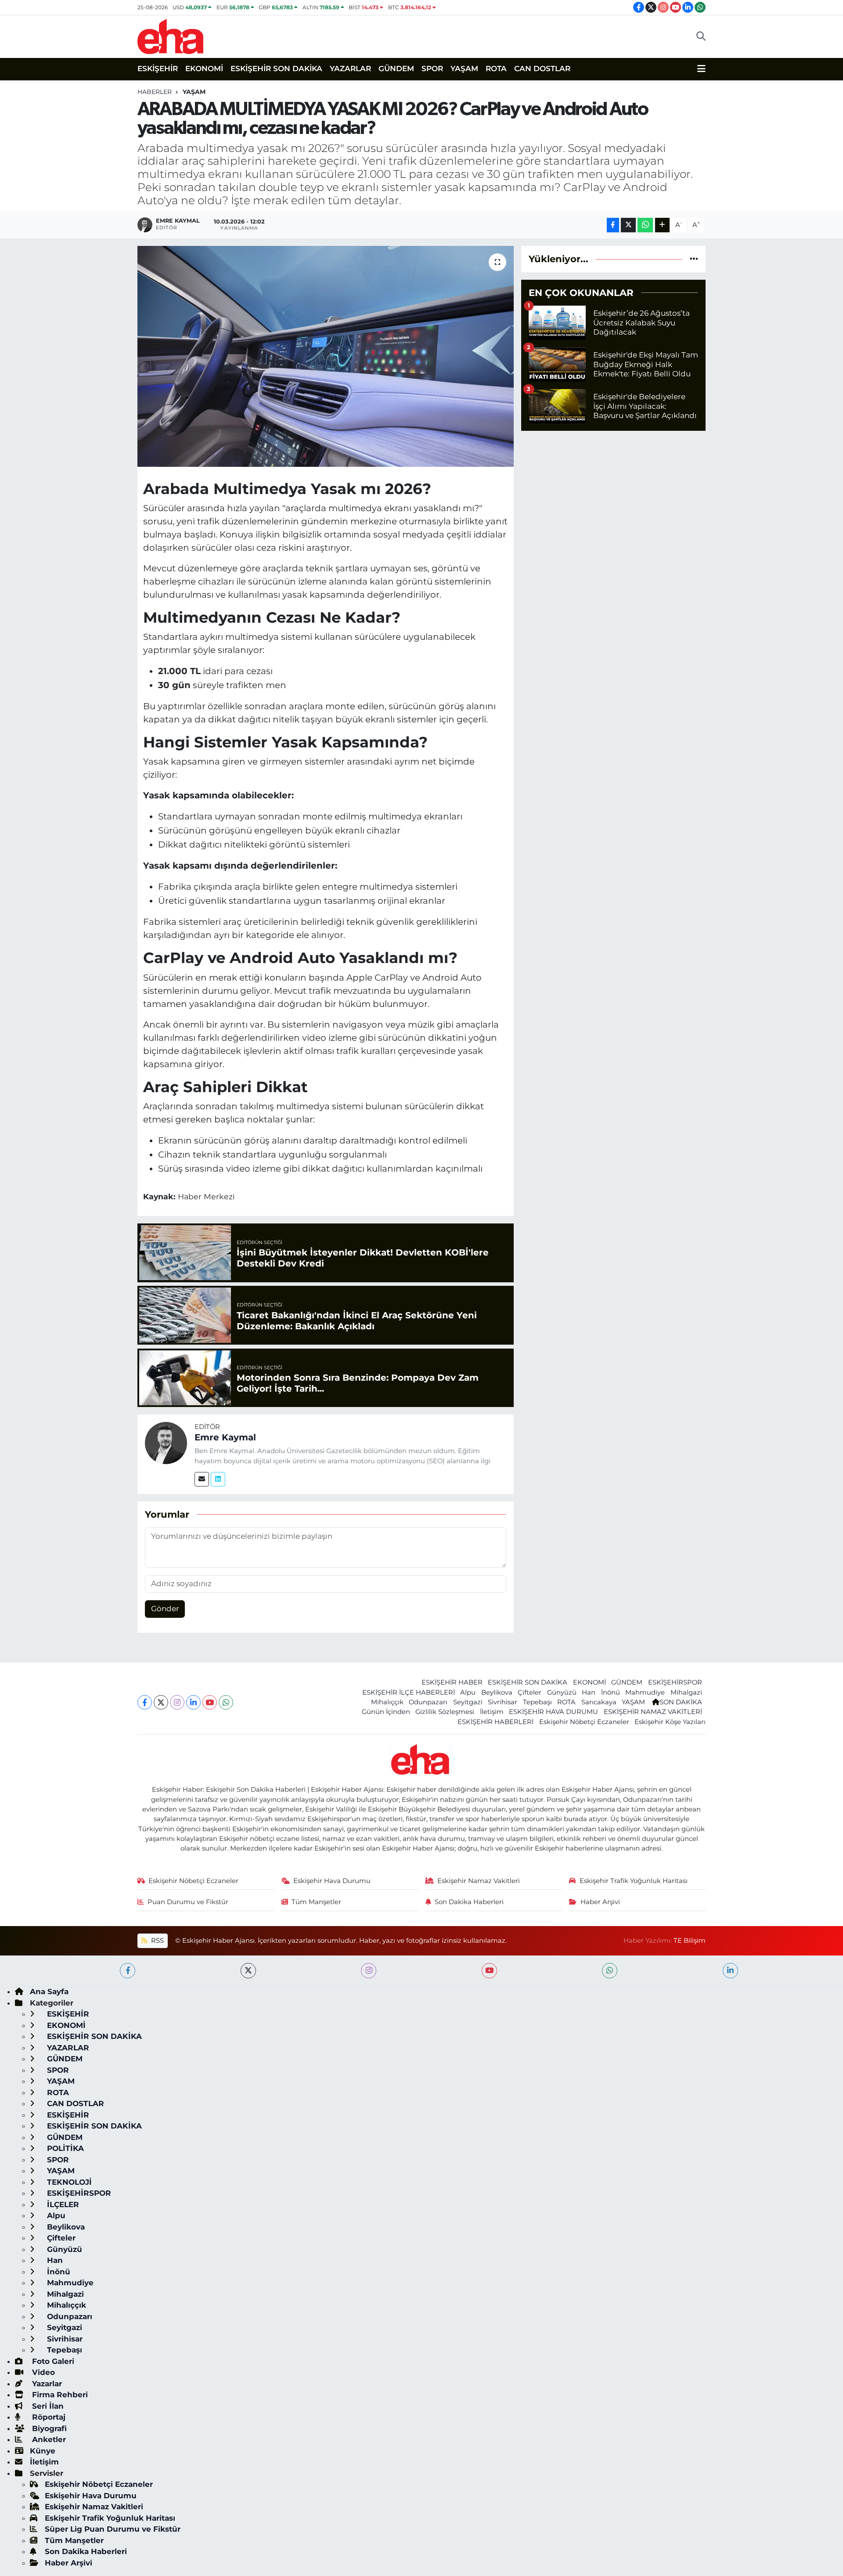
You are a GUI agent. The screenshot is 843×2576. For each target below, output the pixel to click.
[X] (161, 1702)
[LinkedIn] (193, 1702)
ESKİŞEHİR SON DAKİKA (276, 69)
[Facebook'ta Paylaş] (613, 225)
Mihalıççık (387, 1702)
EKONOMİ (204, 69)
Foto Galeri (52, 2361)
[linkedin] (730, 1971)
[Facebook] (145, 1702)
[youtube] (489, 1971)
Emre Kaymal (225, 1437)
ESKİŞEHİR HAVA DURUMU (553, 1712)
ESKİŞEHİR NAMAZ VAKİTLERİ (653, 1712)
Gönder (165, 1609)
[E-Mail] (202, 1479)
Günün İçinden (386, 1712)
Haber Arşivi (600, 1902)
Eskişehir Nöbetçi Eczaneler (584, 1722)
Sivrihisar (503, 1702)
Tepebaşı (537, 1702)
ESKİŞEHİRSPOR (675, 1682)
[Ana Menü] (701, 69)
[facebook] (128, 1971)
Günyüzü (562, 1692)
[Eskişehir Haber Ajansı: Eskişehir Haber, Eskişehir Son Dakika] (170, 35)
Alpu (468, 1692)
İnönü (611, 1692)
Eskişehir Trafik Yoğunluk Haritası (634, 1881)
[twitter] (248, 1971)
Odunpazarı (428, 1702)
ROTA (496, 69)
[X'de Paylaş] (628, 225)
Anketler (48, 2439)
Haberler (155, 92)
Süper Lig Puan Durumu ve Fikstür (113, 2529)
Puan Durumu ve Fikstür (188, 1902)
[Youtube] (210, 1702)
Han (589, 1692)
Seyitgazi (468, 1702)
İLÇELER (62, 2204)
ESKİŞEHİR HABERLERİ (495, 1722)
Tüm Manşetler (316, 1902)
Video (42, 2372)
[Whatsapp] (226, 1702)
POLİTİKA (64, 2148)
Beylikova (497, 1692)
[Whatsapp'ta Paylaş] (645, 225)
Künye (43, 2451)
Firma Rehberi (59, 2395)
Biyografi (48, 2428)
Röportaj (48, 2417)
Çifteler (530, 1692)
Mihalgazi (686, 1692)
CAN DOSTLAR (542, 69)
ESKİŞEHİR (158, 69)
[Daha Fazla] (662, 225)
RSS (157, 1941)
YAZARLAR (350, 69)
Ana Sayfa (49, 1992)
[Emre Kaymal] (166, 1443)
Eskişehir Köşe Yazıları (670, 1722)
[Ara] (701, 36)
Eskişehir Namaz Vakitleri (479, 1881)
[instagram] (369, 1971)
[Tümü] (694, 259)
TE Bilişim (690, 1941)
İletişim (492, 1712)
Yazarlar (46, 2384)
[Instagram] (177, 1702)
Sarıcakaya (599, 1702)
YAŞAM (464, 69)
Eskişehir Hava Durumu (332, 1881)
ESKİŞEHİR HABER (452, 1682)
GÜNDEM (396, 69)
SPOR (432, 69)
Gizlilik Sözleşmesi (445, 1712)
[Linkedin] (218, 1479)
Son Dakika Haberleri (469, 1902)
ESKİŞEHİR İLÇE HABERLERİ (409, 1692)
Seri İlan (47, 2406)
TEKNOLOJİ (68, 2182)
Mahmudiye (645, 1692)
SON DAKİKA (681, 1702)
